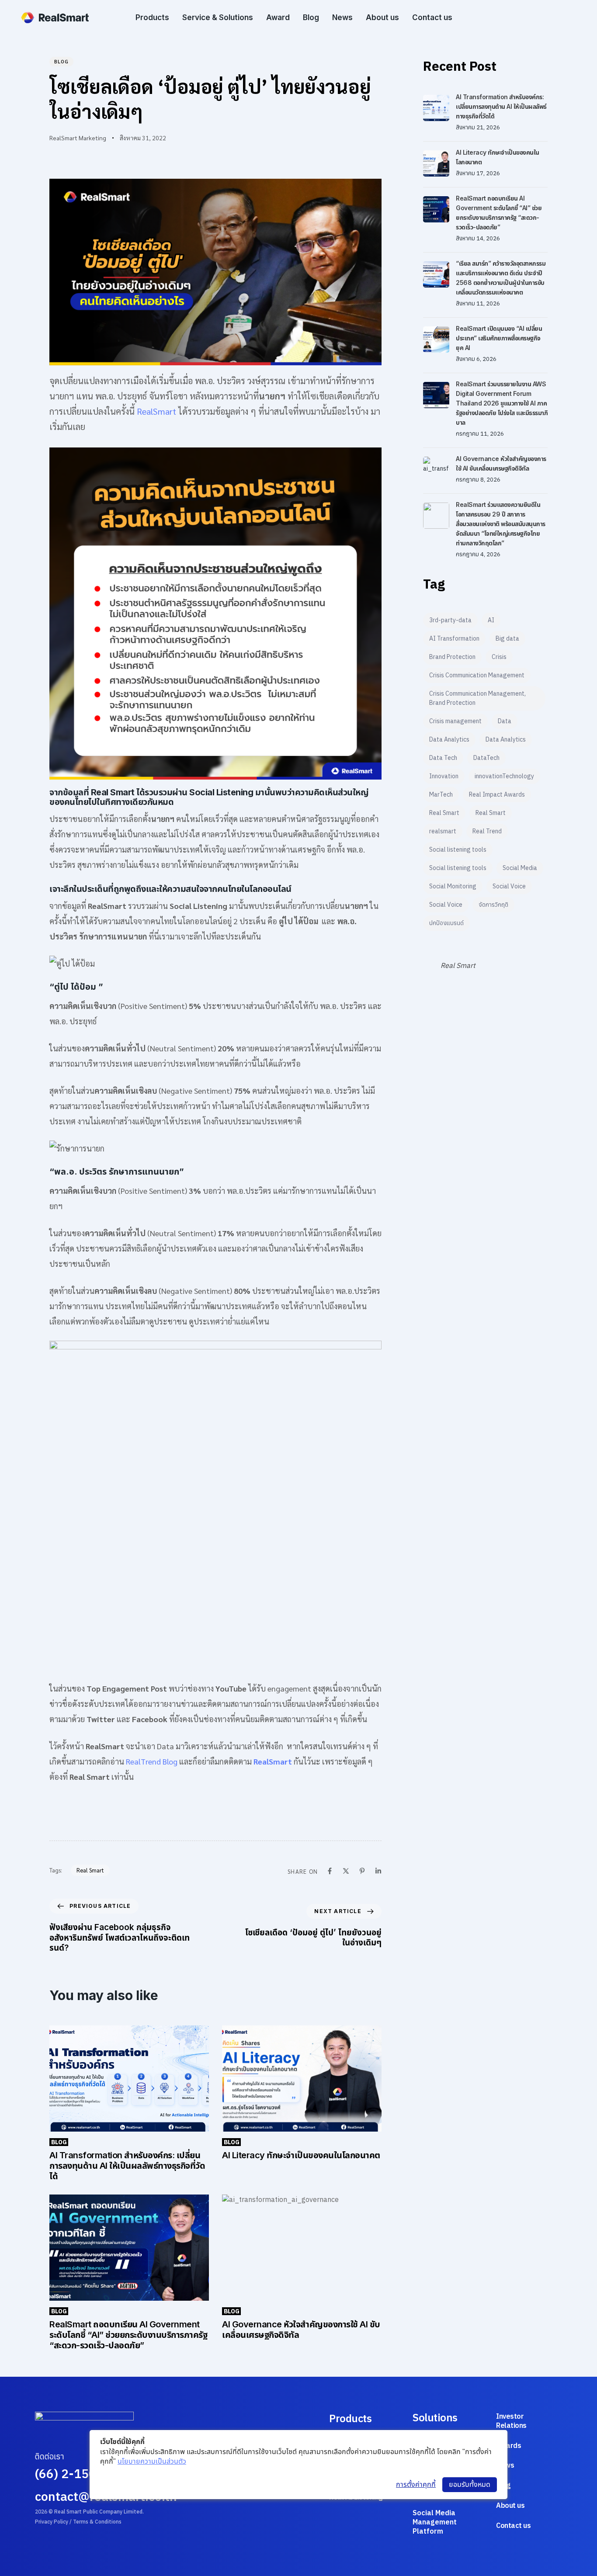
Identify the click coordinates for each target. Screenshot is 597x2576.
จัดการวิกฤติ (493, 905)
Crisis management (455, 721)
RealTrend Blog (152, 1761)
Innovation (444, 776)
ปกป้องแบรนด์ (446, 923)
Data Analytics (449, 739)
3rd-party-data (450, 620)
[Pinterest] (362, 1871)
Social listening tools (458, 849)
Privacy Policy (52, 2522)
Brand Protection (452, 657)
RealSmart (158, 411)
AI (491, 620)
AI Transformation (454, 638)
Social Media (520, 868)
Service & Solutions (218, 17)
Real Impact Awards (497, 794)
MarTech (441, 794)
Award (278, 17)
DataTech (486, 758)
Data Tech (443, 758)
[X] (346, 1871)
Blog (311, 17)
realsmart (443, 831)
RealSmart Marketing (78, 138)
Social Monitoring (453, 886)
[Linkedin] (378, 1871)
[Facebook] (330, 1871)
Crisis (499, 657)
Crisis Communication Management (477, 675)
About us (382, 17)
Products (152, 17)
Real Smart (90, 1870)
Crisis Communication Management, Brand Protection (477, 698)
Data (505, 721)
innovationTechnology (504, 776)
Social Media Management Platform (435, 2522)
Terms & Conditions (97, 2522)
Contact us (432, 17)
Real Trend (487, 831)
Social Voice (509, 886)
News (342, 17)
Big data (507, 638)
